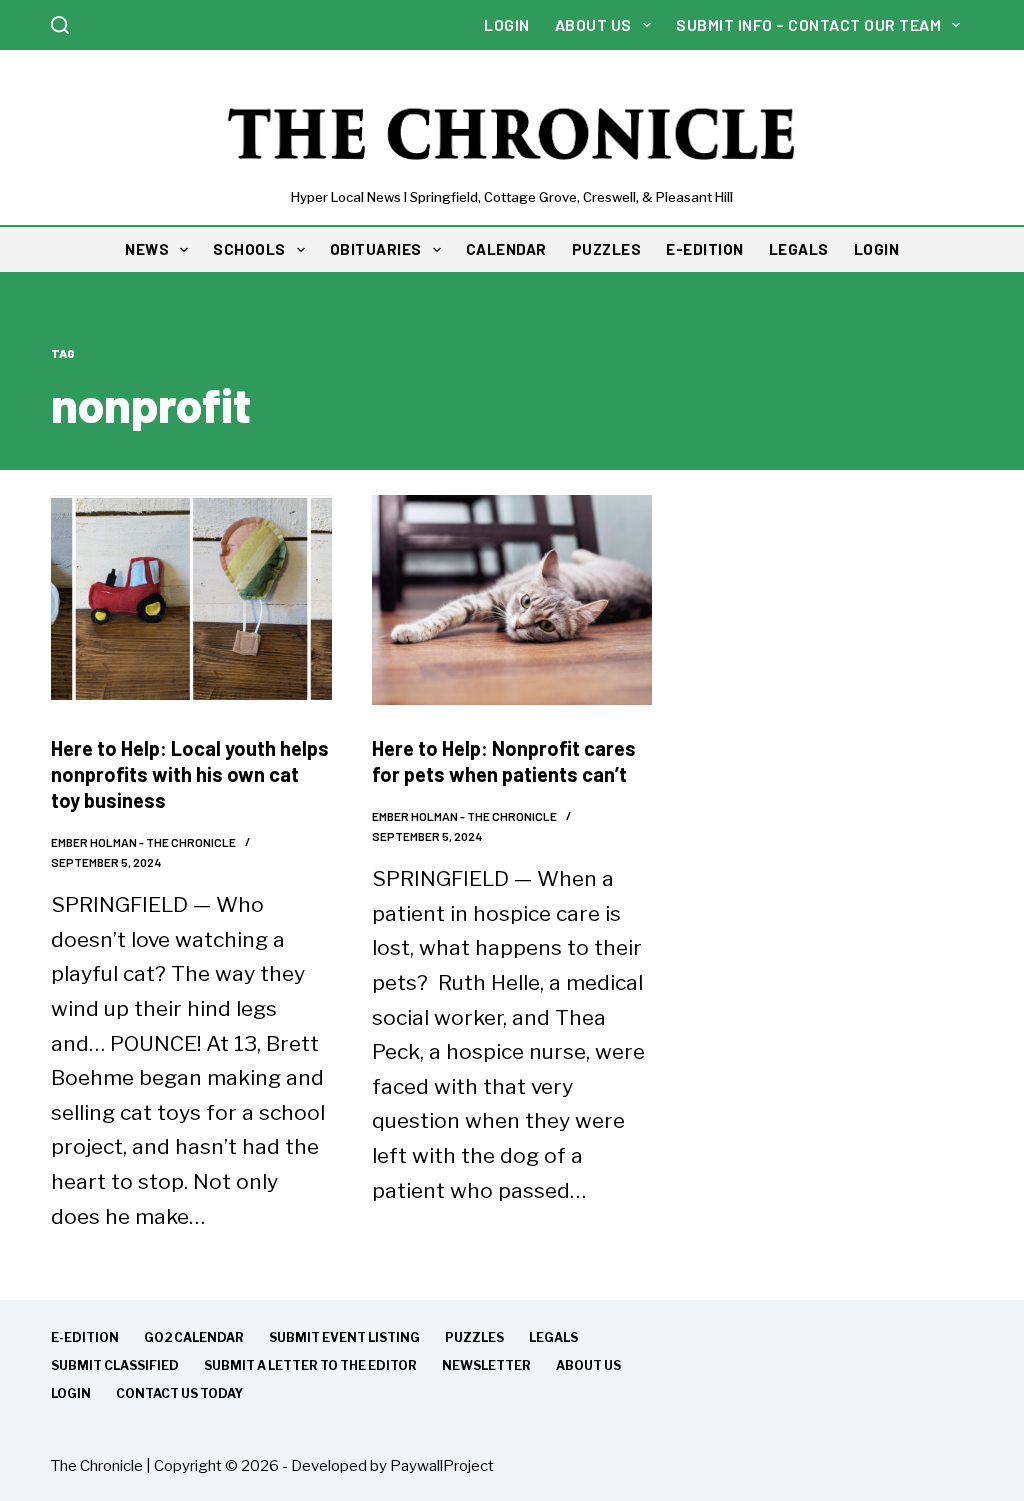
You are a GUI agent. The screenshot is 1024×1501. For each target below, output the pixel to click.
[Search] (60, 25)
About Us (593, 24)
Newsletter (486, 1365)
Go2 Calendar (194, 1337)
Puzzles (474, 1337)
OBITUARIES (376, 249)
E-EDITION (705, 249)
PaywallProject (442, 1466)
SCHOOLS (249, 249)
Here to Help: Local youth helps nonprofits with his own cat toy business (190, 774)
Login (507, 24)
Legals (553, 1337)
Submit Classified (115, 1365)
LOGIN (877, 249)
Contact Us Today (179, 1393)
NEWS (147, 249)
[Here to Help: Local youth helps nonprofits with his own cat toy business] (191, 600)
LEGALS (799, 249)
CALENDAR (506, 249)
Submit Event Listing (344, 1337)
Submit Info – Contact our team (808, 24)
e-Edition (85, 1337)
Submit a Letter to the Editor (310, 1365)
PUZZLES (607, 249)
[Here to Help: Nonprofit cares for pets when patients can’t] (512, 600)
